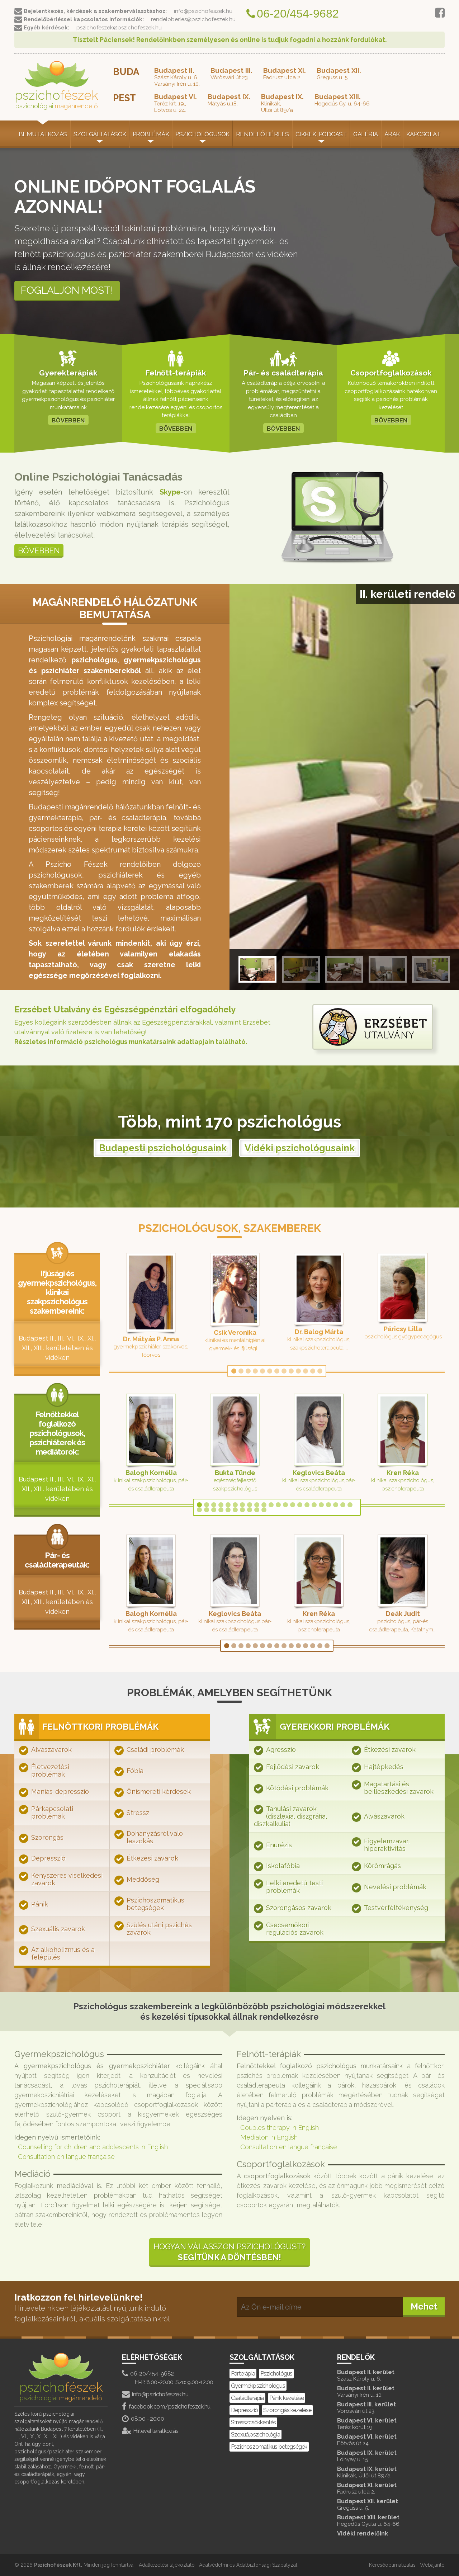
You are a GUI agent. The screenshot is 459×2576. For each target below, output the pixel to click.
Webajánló (432, 2565)
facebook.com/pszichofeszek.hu (169, 2407)
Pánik (40, 1904)
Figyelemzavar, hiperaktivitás (387, 1845)
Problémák (151, 134)
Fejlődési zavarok (293, 1767)
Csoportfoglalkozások (391, 373)
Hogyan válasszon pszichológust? (229, 2252)
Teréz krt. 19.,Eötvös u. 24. (176, 103)
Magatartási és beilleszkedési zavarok (399, 1788)
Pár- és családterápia (283, 373)
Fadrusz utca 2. (285, 74)
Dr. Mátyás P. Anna (151, 1339)
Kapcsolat (423, 134)
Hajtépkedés (384, 1767)
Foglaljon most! (67, 290)
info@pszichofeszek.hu (160, 2394)
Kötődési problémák (297, 1788)
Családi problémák (155, 1750)
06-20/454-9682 (152, 2374)
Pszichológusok (202, 134)
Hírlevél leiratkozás (156, 2431)
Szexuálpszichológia (255, 2435)
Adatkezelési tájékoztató (167, 2565)
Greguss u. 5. (339, 74)
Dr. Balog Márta (319, 1332)
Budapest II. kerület (366, 2375)
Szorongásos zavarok (299, 1908)
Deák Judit (403, 1614)
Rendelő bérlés (262, 134)
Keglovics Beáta (319, 1473)
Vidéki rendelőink (363, 2534)
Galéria (365, 134)
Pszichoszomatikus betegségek (155, 1904)
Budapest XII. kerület (368, 2504)
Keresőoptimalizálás (392, 2565)
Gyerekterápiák (68, 373)
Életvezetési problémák (50, 1771)
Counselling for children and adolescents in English (93, 2147)
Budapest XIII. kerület (369, 2521)
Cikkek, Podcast (321, 134)
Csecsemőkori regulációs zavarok (295, 1929)
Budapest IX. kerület (367, 2456)
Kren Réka (403, 1473)
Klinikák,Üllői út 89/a (282, 103)
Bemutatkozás (43, 134)
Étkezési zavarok (152, 1858)
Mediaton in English (269, 2137)
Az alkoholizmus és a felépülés (63, 1953)
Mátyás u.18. (229, 100)
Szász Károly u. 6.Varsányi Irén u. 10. (177, 77)
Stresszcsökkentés (253, 2422)
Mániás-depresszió (60, 1792)
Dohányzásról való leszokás (155, 1837)
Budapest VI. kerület (367, 2424)
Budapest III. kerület (366, 2408)
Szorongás (47, 1837)
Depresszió (48, 1858)
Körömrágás (382, 1866)
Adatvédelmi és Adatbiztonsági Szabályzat (248, 2565)
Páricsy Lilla (403, 1329)
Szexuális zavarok (58, 1929)
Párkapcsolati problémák (52, 1812)
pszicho (56, 99)
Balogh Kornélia (151, 1473)
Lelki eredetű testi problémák (294, 1887)
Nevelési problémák (395, 1887)
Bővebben (39, 550)
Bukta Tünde (235, 1473)
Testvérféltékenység (396, 1908)
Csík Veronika (235, 1332)
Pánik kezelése (287, 2398)
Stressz (138, 1813)
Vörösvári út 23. (231, 74)
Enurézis (279, 1845)
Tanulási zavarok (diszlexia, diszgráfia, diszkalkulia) (290, 1816)
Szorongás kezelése (287, 2410)
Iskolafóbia (283, 1866)
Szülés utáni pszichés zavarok (159, 1929)
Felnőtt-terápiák (176, 373)
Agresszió (281, 1750)
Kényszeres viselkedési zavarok (67, 1879)
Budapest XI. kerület (367, 2488)
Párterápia (243, 2374)
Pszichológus (276, 2374)
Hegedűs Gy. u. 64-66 (342, 100)
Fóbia (135, 1771)
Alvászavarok (51, 1750)
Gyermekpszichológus (258, 2386)
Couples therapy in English (280, 2128)
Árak (392, 134)
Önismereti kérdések (159, 1792)
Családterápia (247, 2398)
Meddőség (143, 1879)
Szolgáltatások (100, 134)
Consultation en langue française (66, 2157)
